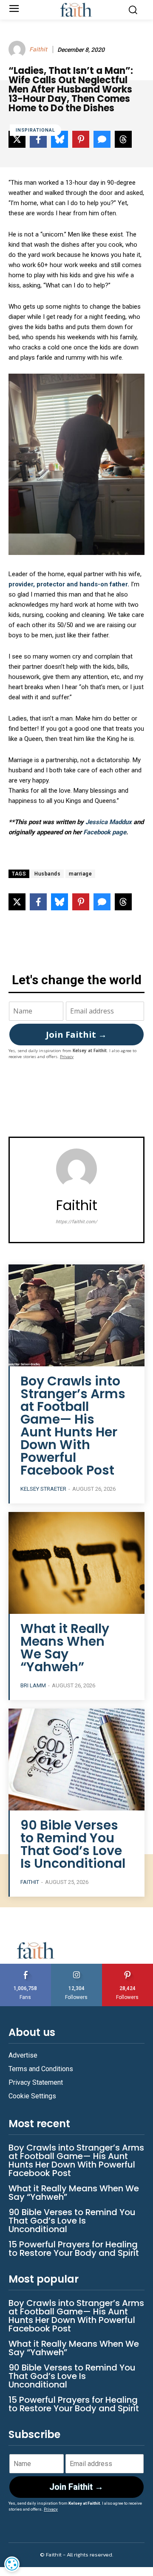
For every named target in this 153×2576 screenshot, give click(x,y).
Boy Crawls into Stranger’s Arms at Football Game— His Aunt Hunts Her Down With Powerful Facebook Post (73, 1426)
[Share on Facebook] (38, 902)
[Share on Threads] (123, 902)
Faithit (38, 49)
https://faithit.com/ (76, 1222)
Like (25, 1967)
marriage (80, 874)
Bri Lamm (33, 1685)
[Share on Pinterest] (81, 902)
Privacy (67, 1057)
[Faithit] (18, 49)
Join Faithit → (76, 1035)
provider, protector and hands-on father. (69, 584)
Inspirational (35, 130)
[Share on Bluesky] (59, 902)
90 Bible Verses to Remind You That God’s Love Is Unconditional (73, 1844)
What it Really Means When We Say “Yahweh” (65, 1648)
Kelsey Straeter (43, 1489)
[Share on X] (17, 902)
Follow (77, 1967)
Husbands (47, 874)
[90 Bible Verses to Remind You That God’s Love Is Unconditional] (76, 1760)
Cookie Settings (32, 2096)
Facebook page (105, 832)
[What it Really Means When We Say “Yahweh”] (76, 1563)
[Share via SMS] (102, 902)
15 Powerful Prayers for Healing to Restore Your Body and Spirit (74, 2249)
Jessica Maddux (109, 822)
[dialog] (12, 2564)
